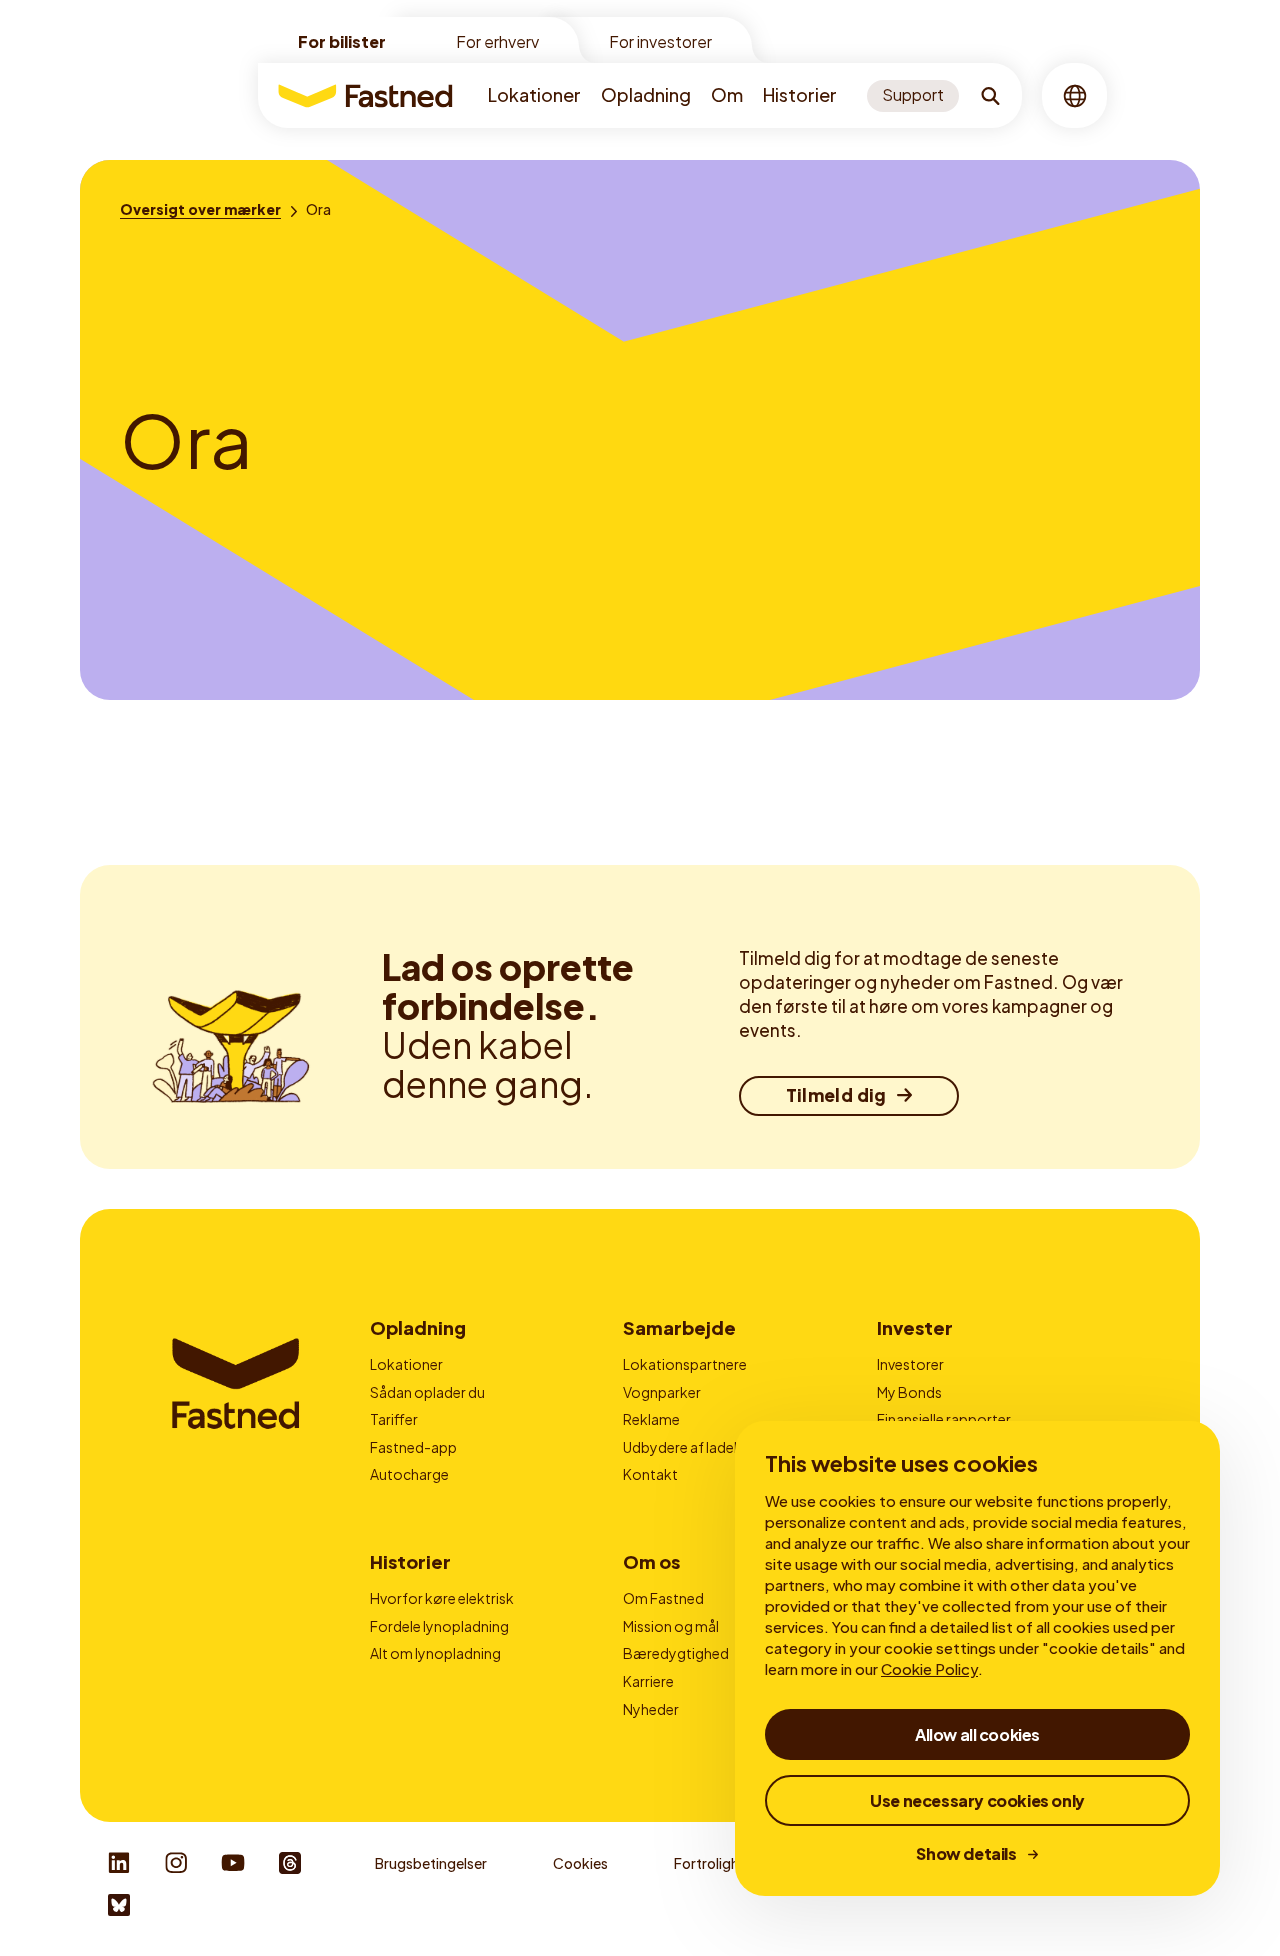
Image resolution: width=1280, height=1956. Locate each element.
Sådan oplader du (427, 1392)
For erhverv (497, 41)
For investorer (660, 41)
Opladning (646, 94)
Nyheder (651, 1709)
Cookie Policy (929, 1668)
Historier (800, 94)
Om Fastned (663, 1598)
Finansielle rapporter (944, 1419)
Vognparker (662, 1392)
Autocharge (409, 1474)
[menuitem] (534, 95)
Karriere (648, 1681)
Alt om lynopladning (435, 1653)
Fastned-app (413, 1447)
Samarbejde (679, 1327)
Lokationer (534, 94)
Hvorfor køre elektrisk (442, 1598)
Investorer (910, 1364)
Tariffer (394, 1419)
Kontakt (650, 1474)
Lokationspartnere (685, 1364)
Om (727, 94)
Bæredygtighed (676, 1653)
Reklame (651, 1419)
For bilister (342, 41)
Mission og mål (671, 1626)
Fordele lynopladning (439, 1626)
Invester (915, 1327)
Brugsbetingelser (431, 1863)
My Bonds (909, 1392)
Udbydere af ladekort (693, 1447)
